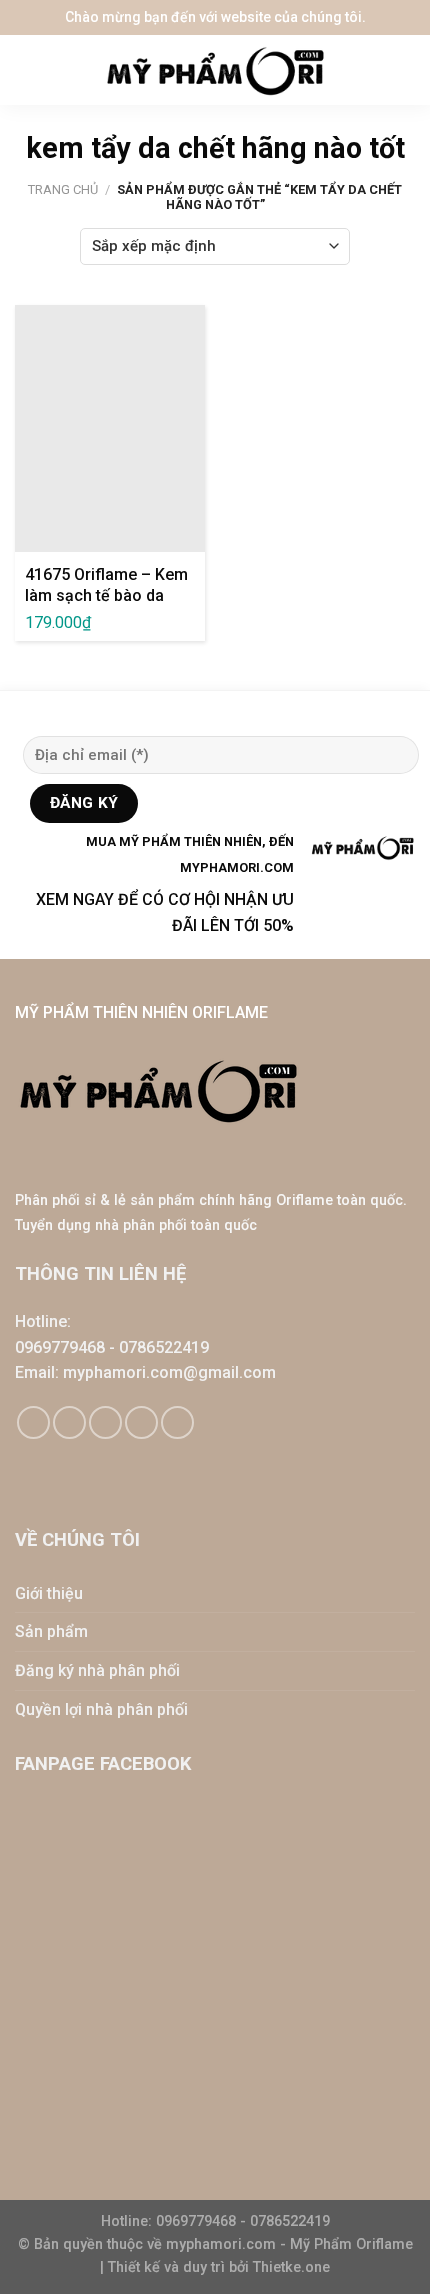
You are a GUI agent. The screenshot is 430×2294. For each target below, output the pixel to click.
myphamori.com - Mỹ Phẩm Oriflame (289, 2244)
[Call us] (141, 1422)
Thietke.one (291, 2267)
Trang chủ (63, 189)
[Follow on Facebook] (33, 1422)
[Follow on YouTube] (177, 1422)
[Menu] (30, 70)
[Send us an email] (105, 1422)
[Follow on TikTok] (69, 1422)
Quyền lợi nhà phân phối (101, 1709)
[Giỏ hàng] (405, 70)
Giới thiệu (49, 1593)
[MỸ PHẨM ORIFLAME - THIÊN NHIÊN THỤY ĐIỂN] (215, 70)
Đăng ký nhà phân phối (97, 1670)
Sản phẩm (51, 1631)
